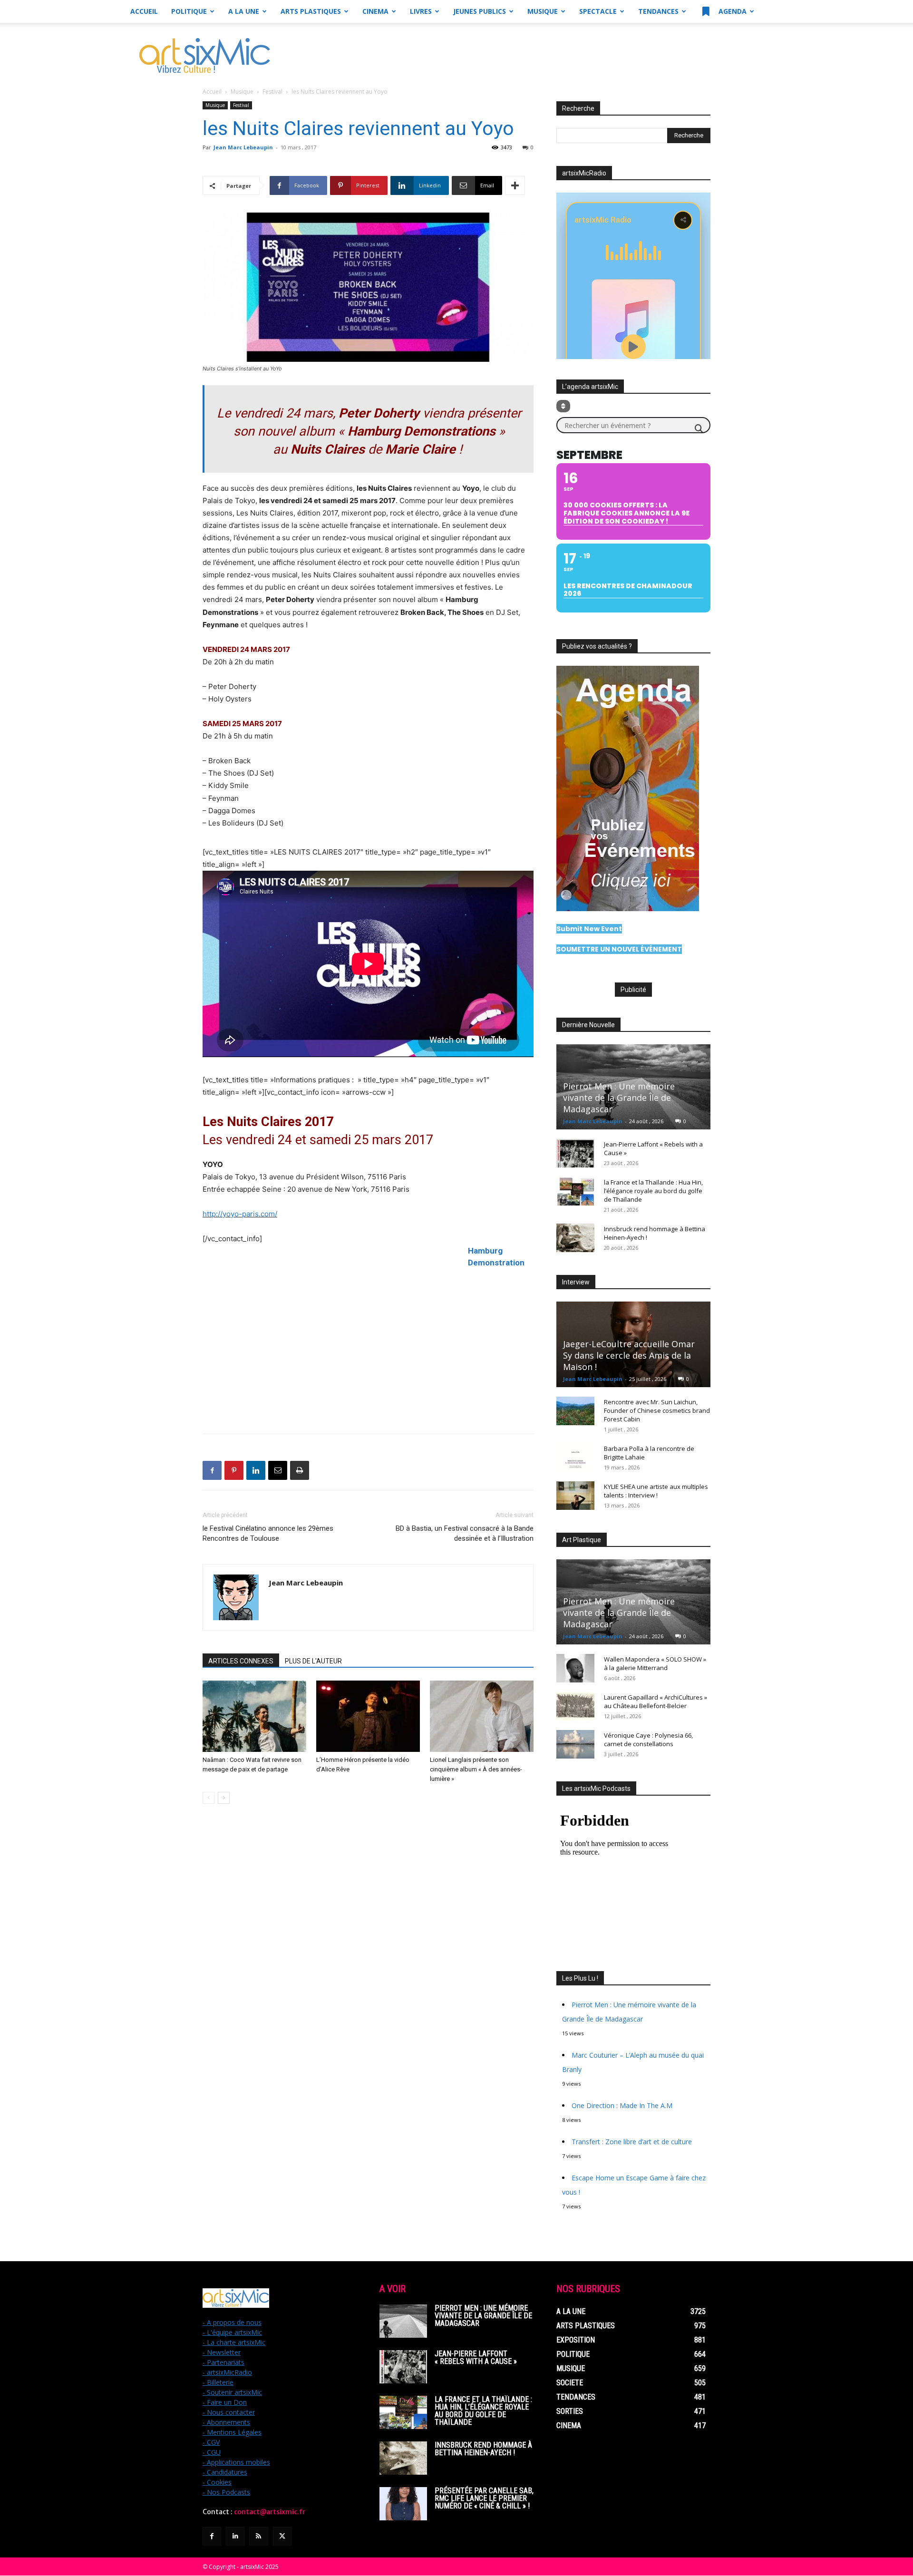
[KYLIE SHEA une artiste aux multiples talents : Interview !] (575, 1496)
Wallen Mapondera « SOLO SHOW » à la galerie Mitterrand (655, 1663)
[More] (515, 185)
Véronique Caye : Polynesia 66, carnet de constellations (648, 1740)
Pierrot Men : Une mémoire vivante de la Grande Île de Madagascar (619, 1098)
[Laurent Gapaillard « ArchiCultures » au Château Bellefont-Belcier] (575, 1706)
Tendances (658, 11)
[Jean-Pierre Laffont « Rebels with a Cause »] (575, 1153)
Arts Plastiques (311, 11)
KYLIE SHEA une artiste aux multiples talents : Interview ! (656, 1491)
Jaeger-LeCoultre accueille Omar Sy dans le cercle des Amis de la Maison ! (629, 1355)
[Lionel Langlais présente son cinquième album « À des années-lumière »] (482, 1716)
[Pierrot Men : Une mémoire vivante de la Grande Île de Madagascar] (403, 2321)
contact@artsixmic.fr (270, 2512)
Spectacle (598, 11)
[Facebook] (212, 1470)
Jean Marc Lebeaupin (243, 147)
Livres (421, 11)
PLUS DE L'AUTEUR (313, 1661)
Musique (543, 11)
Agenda (732, 11)
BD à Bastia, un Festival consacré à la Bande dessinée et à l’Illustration (465, 1533)
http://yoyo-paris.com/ (240, 1214)
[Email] (278, 1470)
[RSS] (258, 2536)
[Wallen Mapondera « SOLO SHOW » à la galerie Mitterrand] (575, 1668)
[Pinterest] (234, 1470)
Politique (189, 11)
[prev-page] (209, 1798)
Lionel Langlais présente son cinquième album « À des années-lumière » (476, 1769)
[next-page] (224, 1798)
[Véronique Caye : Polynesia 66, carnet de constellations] (575, 1744)
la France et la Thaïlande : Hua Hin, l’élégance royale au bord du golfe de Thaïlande (653, 1191)
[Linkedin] (256, 1470)
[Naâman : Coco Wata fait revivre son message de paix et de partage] (254, 1716)
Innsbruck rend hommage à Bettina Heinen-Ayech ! (483, 2449)
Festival (272, 92)
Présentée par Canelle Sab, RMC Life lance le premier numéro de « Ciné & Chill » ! (484, 2498)
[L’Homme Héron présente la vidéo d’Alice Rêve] (368, 1716)
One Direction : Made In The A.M (622, 2105)
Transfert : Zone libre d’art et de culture (632, 2142)
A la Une (244, 11)
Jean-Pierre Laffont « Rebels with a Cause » (476, 2357)
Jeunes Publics (480, 11)
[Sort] (563, 406)
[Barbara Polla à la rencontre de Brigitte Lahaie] (575, 1458)
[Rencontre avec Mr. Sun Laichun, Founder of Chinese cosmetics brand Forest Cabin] (575, 1411)
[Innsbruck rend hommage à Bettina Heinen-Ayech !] (575, 1238)
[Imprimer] (300, 1470)
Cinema (375, 11)
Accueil (144, 11)
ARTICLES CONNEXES (241, 1661)
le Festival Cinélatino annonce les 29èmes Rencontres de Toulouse (268, 1533)
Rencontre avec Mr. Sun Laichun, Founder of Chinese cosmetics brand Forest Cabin (657, 1410)
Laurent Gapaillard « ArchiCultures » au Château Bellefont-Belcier (656, 1701)
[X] (282, 2536)
